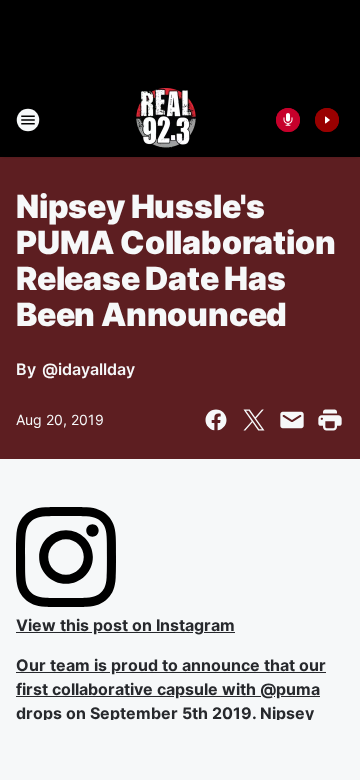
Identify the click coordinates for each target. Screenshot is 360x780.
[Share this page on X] (254, 420)
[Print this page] (330, 420)
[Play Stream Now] (327, 120)
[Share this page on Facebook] (216, 420)
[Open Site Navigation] (28, 120)
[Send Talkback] (288, 120)
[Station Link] (166, 120)
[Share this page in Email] (292, 420)
